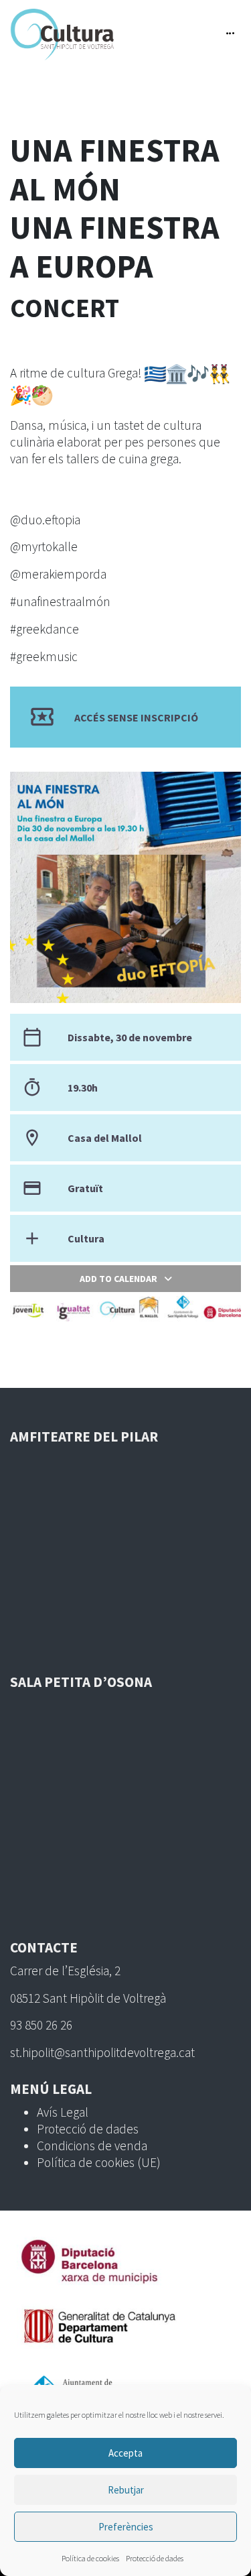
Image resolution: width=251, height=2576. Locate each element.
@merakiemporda (58, 574)
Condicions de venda (92, 2146)
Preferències (126, 2527)
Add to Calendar (118, 1279)
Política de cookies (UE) (99, 2162)
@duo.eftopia (45, 520)
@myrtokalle (44, 546)
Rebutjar (126, 2490)
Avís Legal (63, 2112)
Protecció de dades (155, 2558)
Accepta (125, 2453)
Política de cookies (90, 2558)
